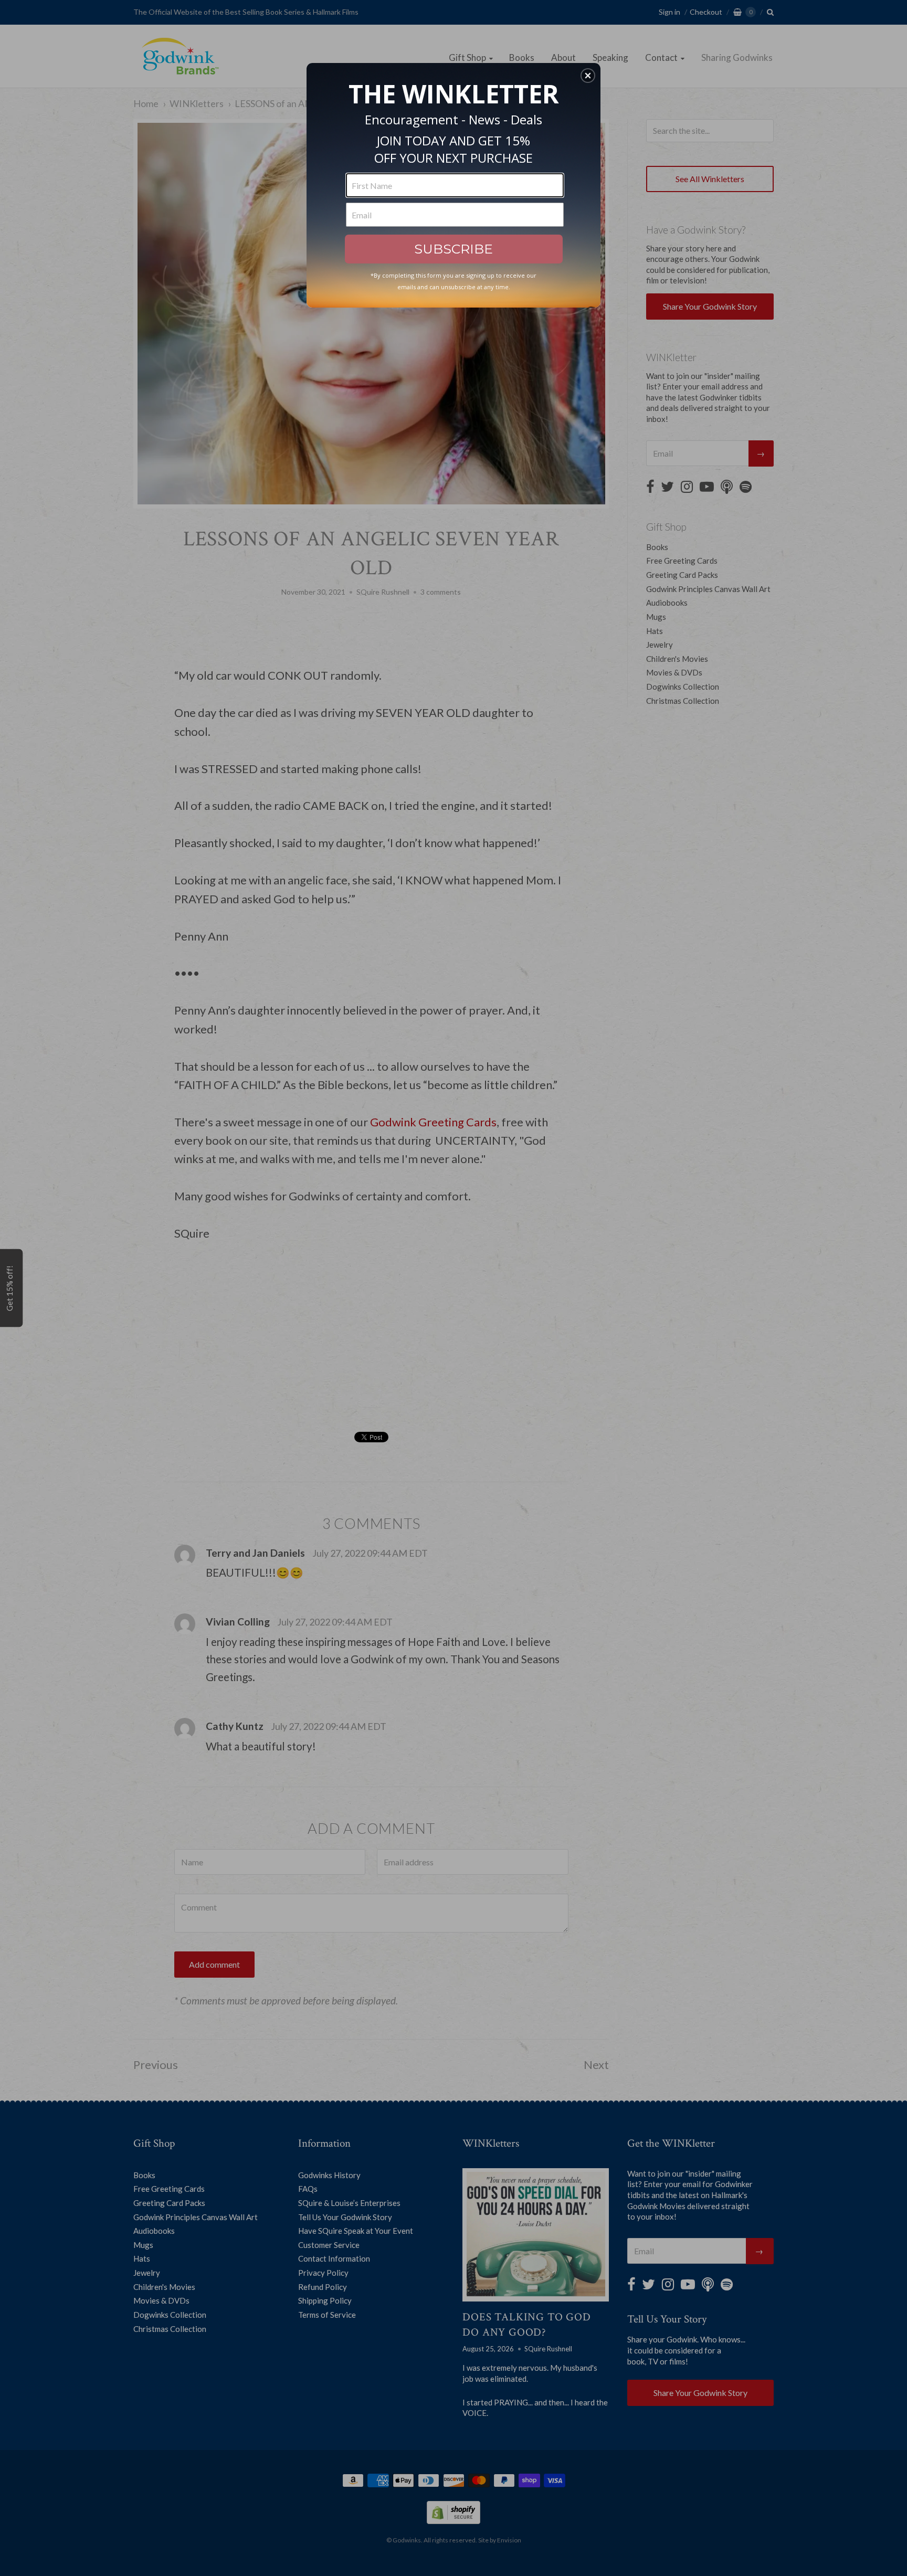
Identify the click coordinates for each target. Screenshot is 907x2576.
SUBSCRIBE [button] (454, 249)
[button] (588, 76)
